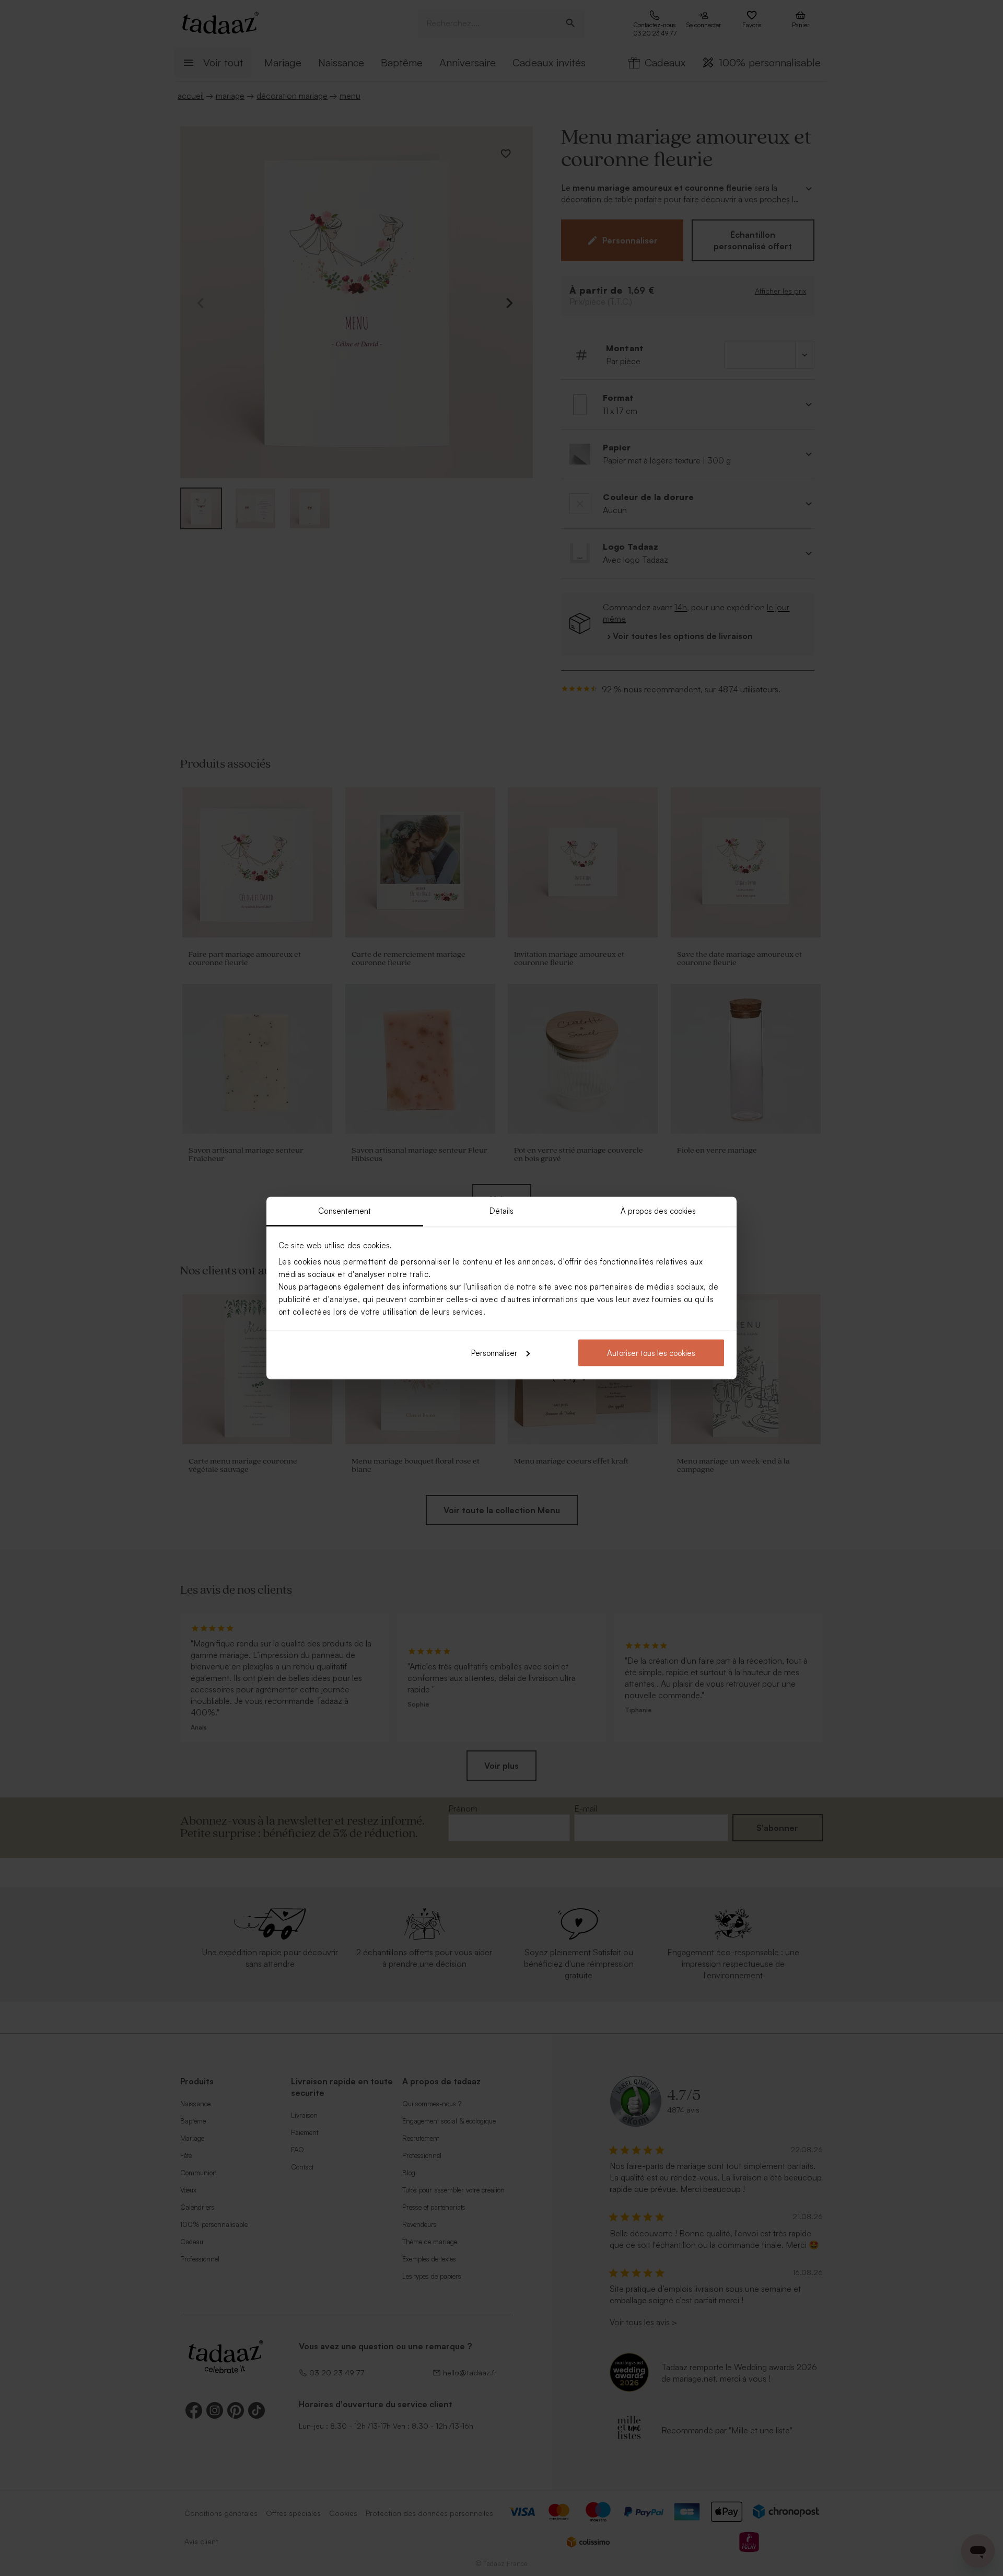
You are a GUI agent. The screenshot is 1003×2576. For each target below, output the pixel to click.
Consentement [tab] (345, 1211)
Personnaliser (494, 1353)
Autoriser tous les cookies (651, 1353)
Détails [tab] (502, 1211)
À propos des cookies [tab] (658, 1211)
